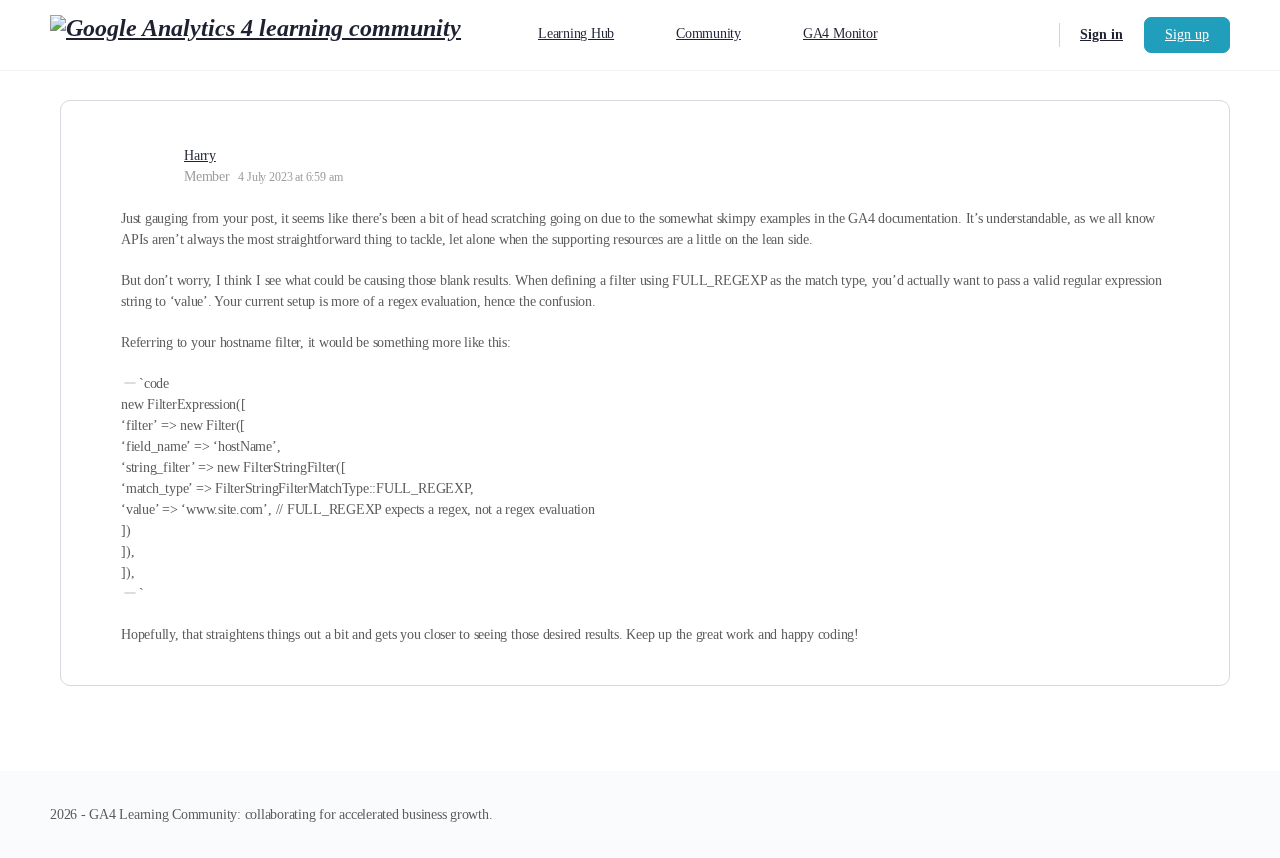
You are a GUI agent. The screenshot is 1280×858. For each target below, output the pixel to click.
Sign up (1187, 34)
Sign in (1101, 34)
